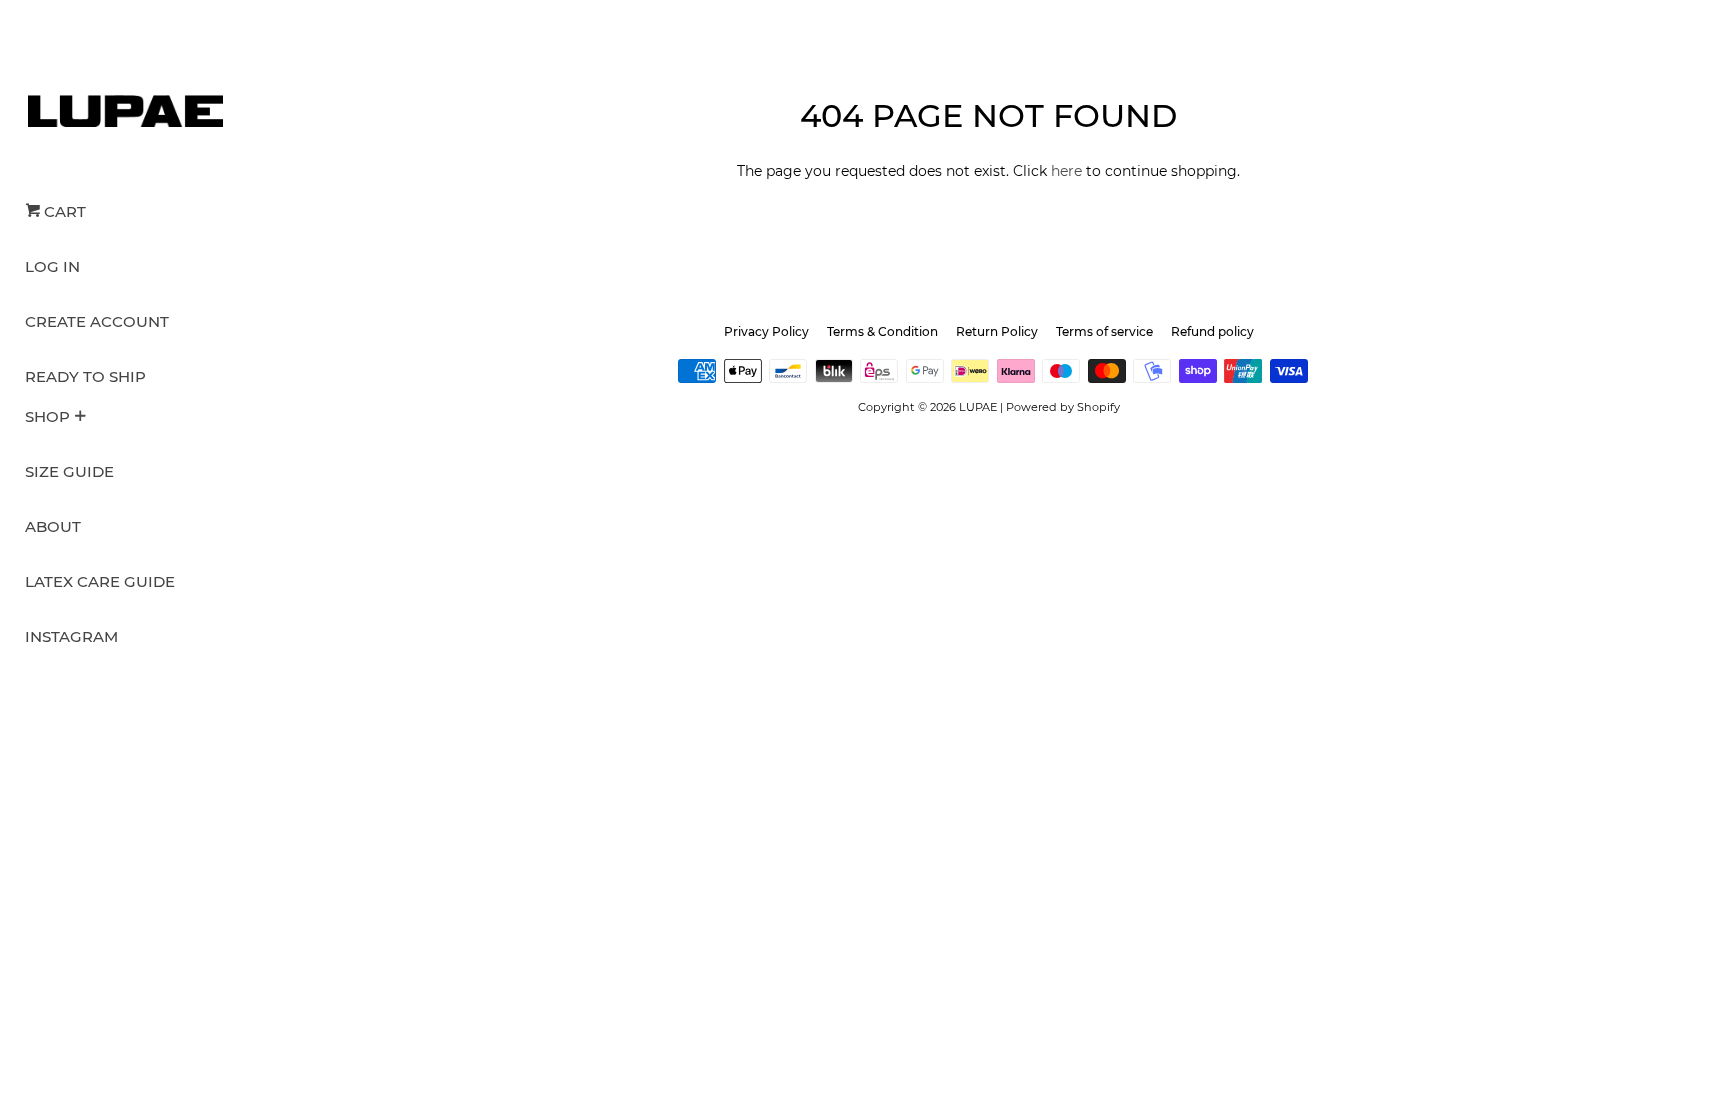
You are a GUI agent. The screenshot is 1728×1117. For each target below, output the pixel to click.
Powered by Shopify (1063, 407)
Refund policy (1212, 331)
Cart (63, 211)
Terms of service (1104, 331)
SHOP (47, 416)
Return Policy (997, 331)
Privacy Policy (766, 331)
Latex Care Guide (100, 581)
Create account (97, 321)
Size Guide (69, 471)
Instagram (71, 636)
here (1066, 171)
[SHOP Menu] (80, 418)
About (53, 526)
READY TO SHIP (85, 376)
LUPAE (978, 407)
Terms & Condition (882, 331)
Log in (52, 266)
